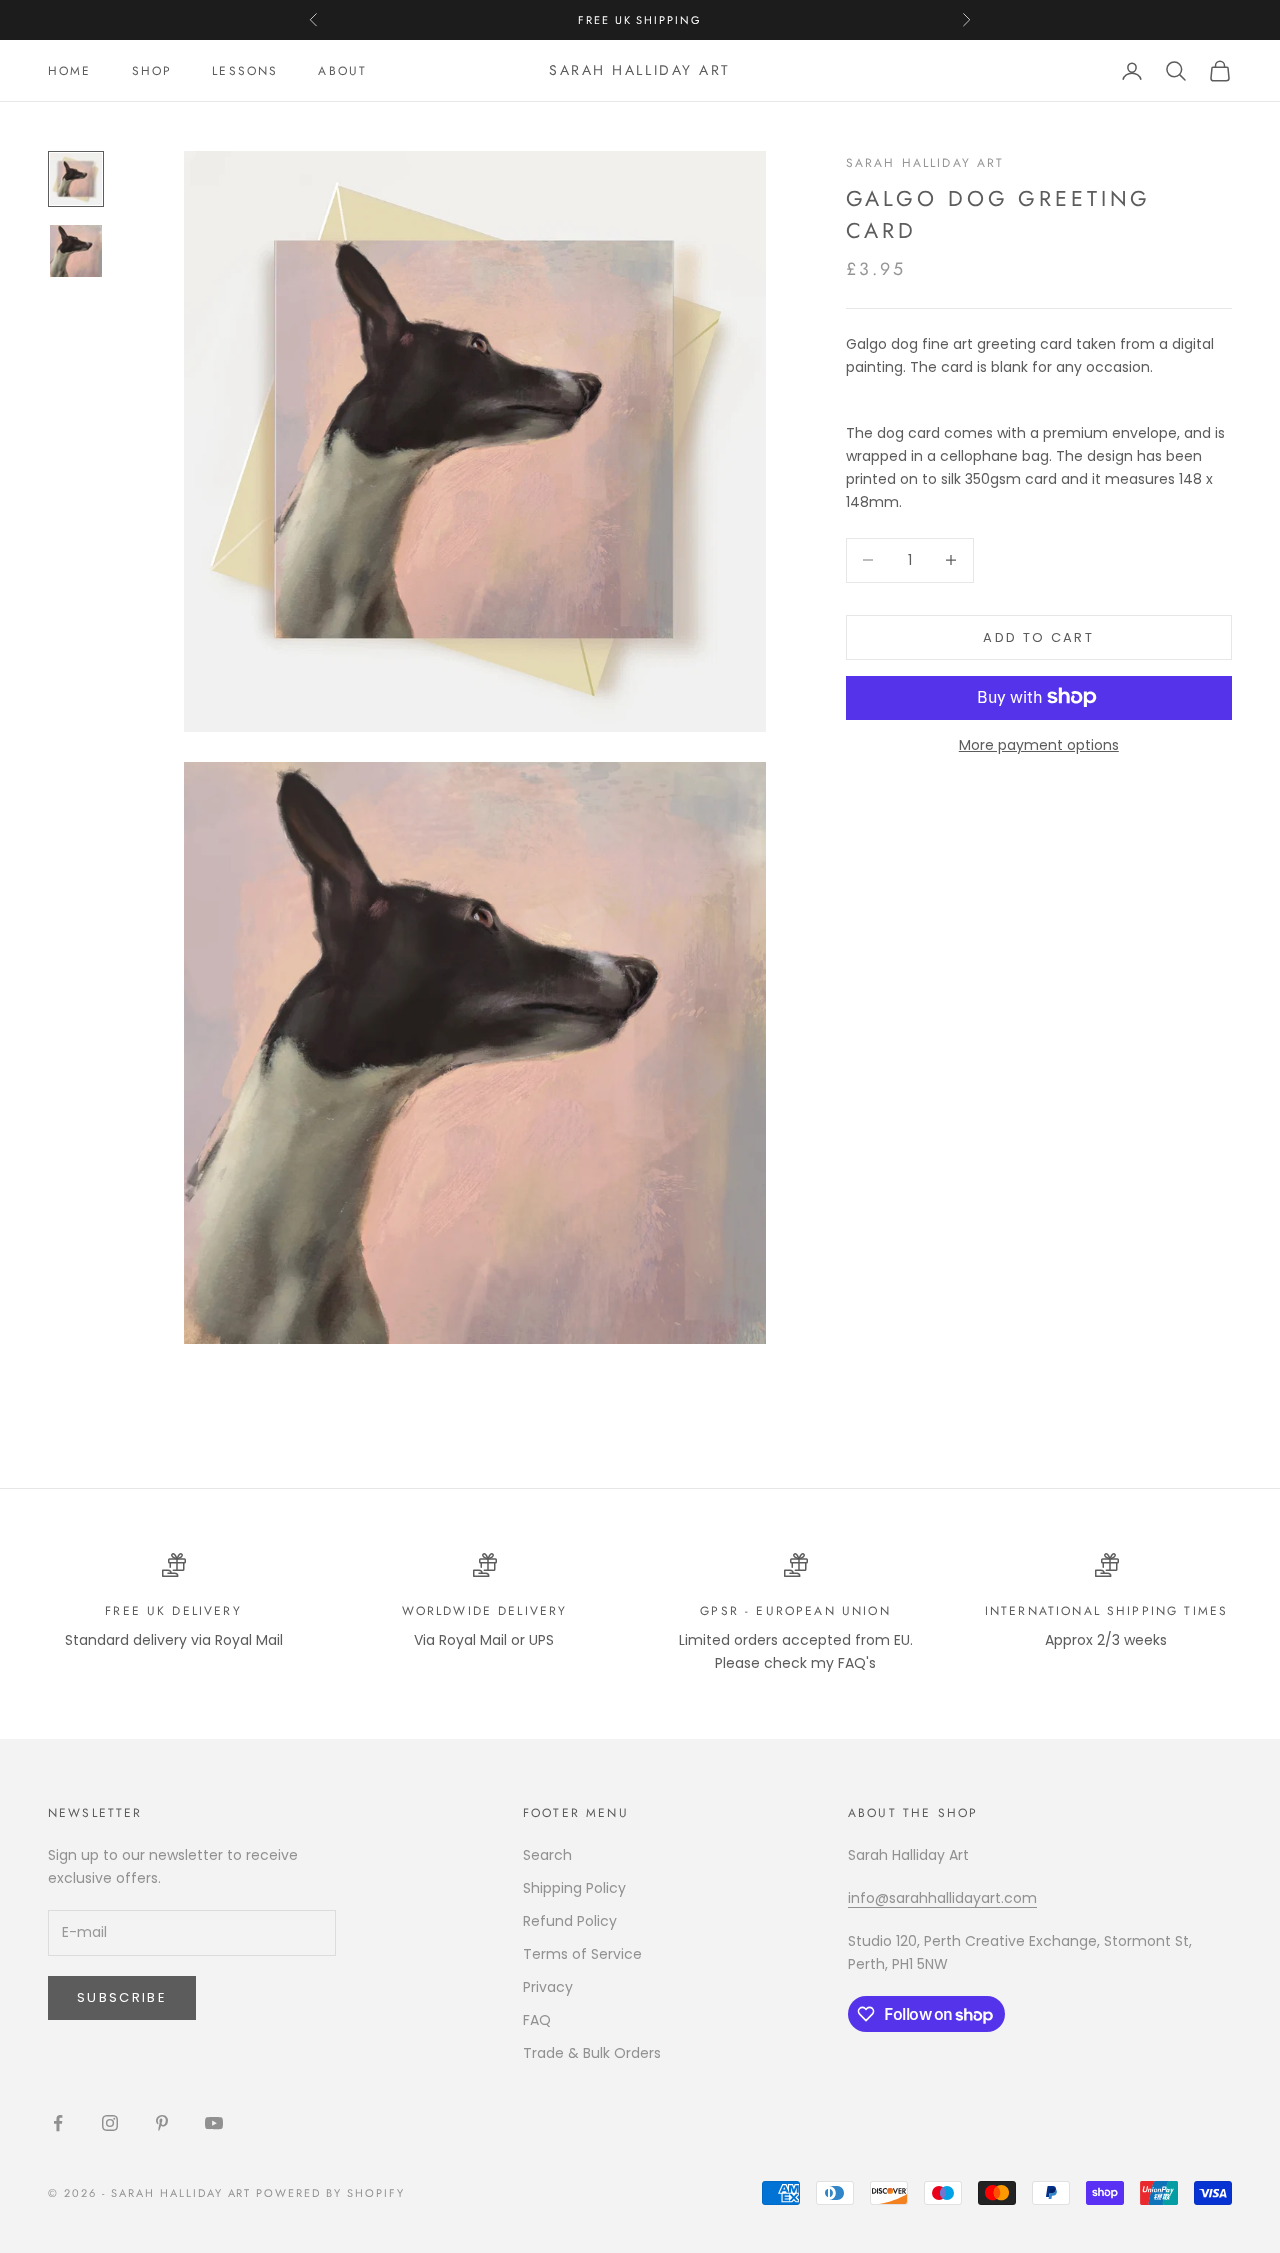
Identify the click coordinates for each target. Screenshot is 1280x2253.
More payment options (1039, 744)
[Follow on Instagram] (110, 2123)
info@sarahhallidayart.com (942, 1898)
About (342, 71)
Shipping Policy (574, 1888)
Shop (152, 71)
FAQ (537, 2020)
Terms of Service (582, 1954)
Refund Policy (570, 1921)
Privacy (548, 1987)
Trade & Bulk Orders (592, 2053)
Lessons (245, 71)
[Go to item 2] (76, 251)
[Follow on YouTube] (214, 2123)
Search (547, 1855)
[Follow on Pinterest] (162, 2123)
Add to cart (1038, 636)
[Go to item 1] (76, 179)
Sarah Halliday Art (925, 163)
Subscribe (122, 1997)
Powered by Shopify (330, 2193)
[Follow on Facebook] (58, 2123)
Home (70, 71)
